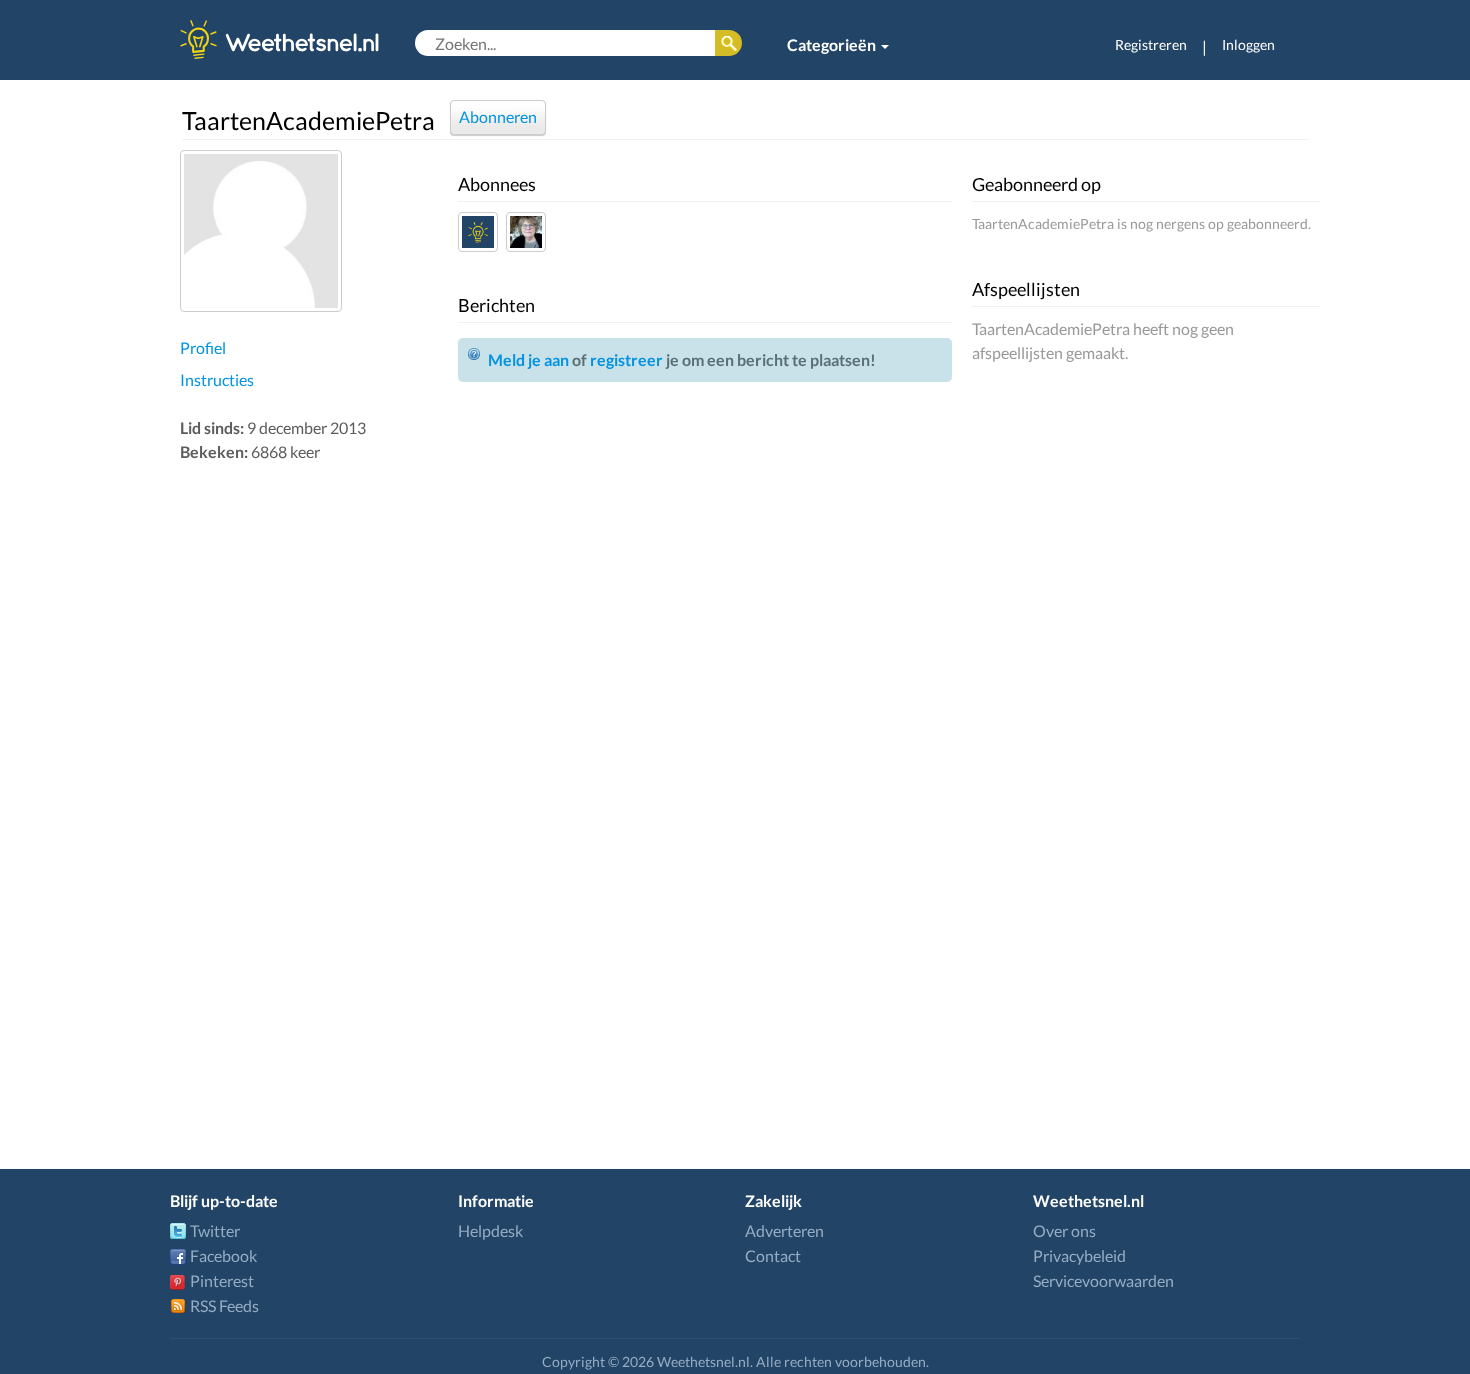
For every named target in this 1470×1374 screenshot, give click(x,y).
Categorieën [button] (833, 44)
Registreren (1151, 44)
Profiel (203, 347)
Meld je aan (528, 359)
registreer (626, 359)
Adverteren (784, 1230)
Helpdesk (490, 1230)
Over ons (1064, 1230)
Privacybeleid (1079, 1255)
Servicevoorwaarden (1103, 1280)
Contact (773, 1255)
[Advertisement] (314, 784)
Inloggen (1248, 44)
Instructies (217, 379)
